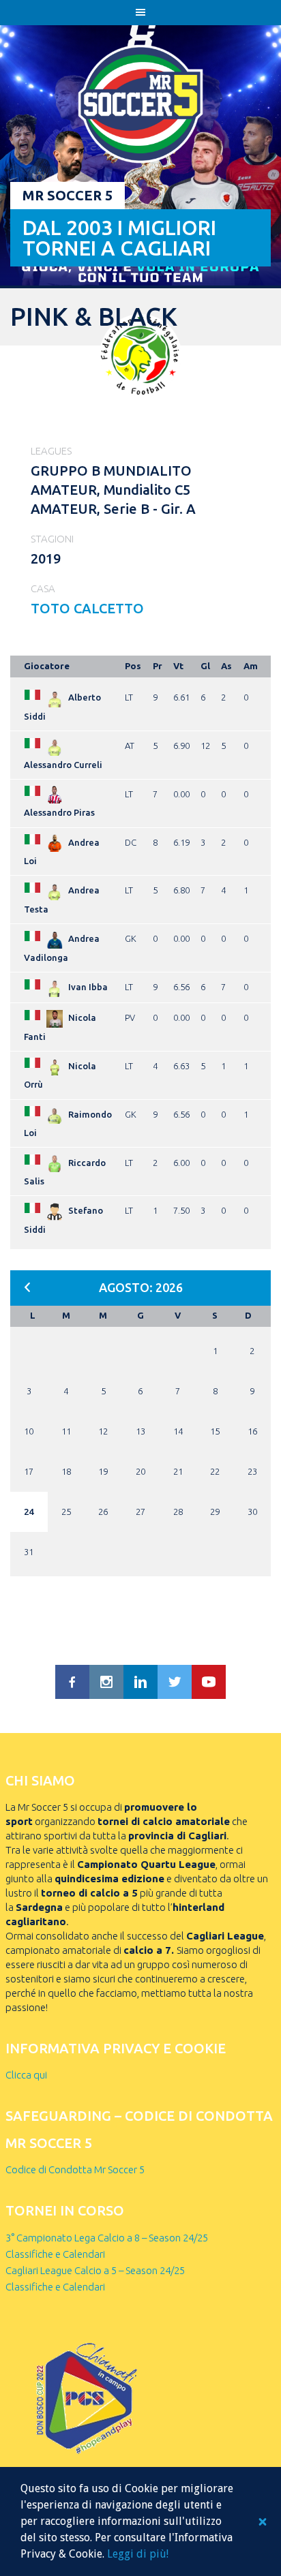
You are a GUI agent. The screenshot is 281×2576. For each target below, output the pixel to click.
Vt (178, 666)
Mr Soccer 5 (68, 195)
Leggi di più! (138, 2554)
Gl (205, 666)
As (226, 666)
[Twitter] (175, 1682)
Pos (133, 666)
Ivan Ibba (88, 987)
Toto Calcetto (87, 608)
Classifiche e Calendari (55, 2254)
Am (251, 666)
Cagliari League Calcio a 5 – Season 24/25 (95, 2270)
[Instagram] (106, 1682)
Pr (158, 666)
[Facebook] (72, 1682)
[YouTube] (209, 1682)
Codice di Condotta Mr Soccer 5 (75, 2169)
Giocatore (47, 666)
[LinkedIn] (140, 1682)
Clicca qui (26, 2075)
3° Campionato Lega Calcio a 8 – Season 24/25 (107, 2238)
